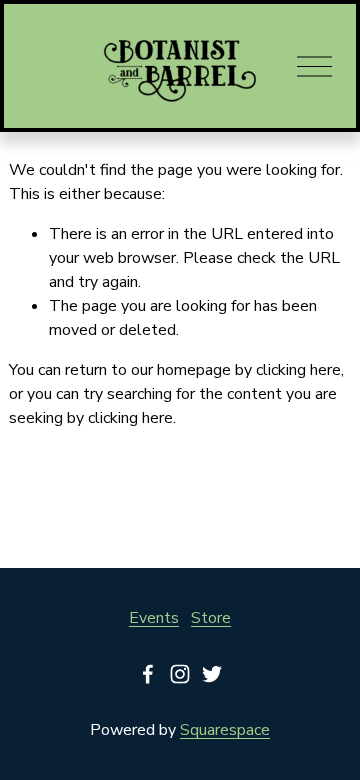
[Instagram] (180, 674)
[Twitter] (212, 674)
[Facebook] (148, 674)
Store (211, 618)
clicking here (298, 370)
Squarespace (225, 730)
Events (154, 618)
